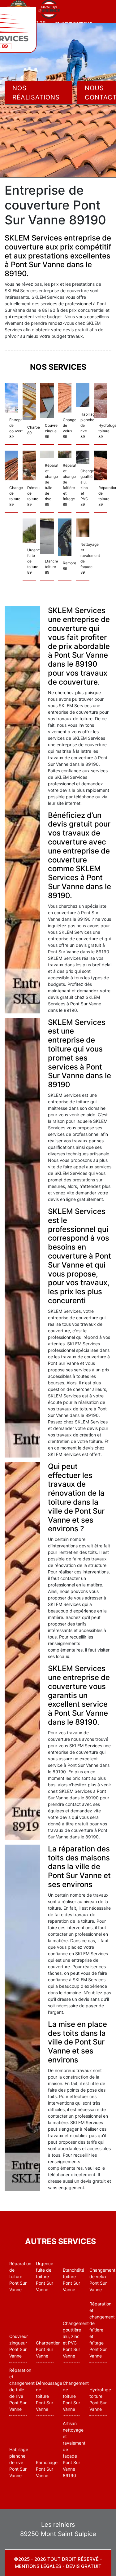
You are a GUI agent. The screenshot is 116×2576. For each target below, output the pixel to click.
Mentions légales (38, 2566)
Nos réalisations (36, 93)
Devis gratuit (84, 2566)
